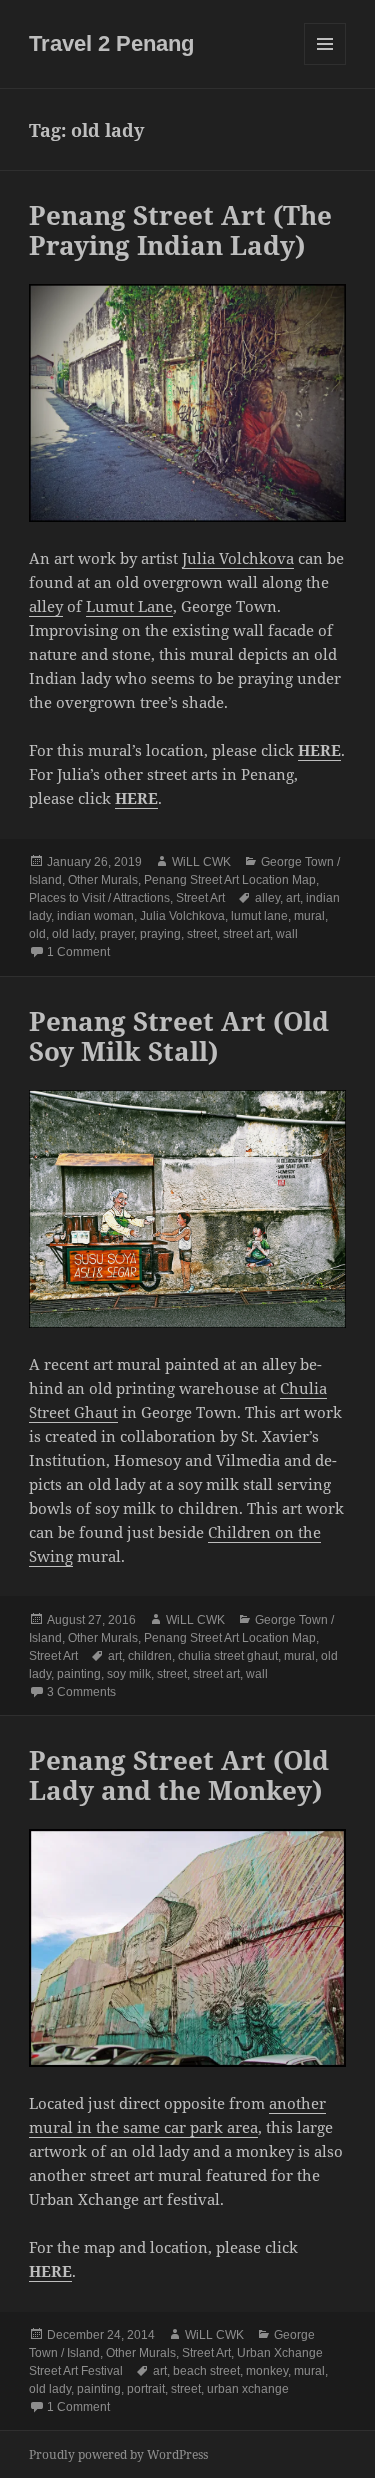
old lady (73, 934)
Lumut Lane (129, 606)
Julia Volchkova (238, 558)
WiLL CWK (201, 862)
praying (160, 934)
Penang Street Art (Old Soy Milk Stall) (179, 1036)
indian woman (95, 916)
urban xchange (248, 2389)
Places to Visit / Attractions (99, 898)
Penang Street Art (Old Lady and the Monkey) (179, 1775)
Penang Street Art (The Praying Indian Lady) (180, 230)
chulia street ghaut (228, 1656)
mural (309, 916)
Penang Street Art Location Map (230, 880)
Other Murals (103, 880)
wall (287, 934)
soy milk (129, 1674)
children (150, 1656)
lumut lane (259, 916)
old (37, 934)
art (293, 898)
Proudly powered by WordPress (118, 2454)
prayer (117, 934)
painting (79, 1674)
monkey (267, 2371)
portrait (146, 2389)
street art (246, 934)
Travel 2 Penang (111, 43)
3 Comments (81, 1692)
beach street (206, 2371)
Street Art (200, 898)
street (202, 934)
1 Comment (78, 952)
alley (46, 606)
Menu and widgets (325, 64)
